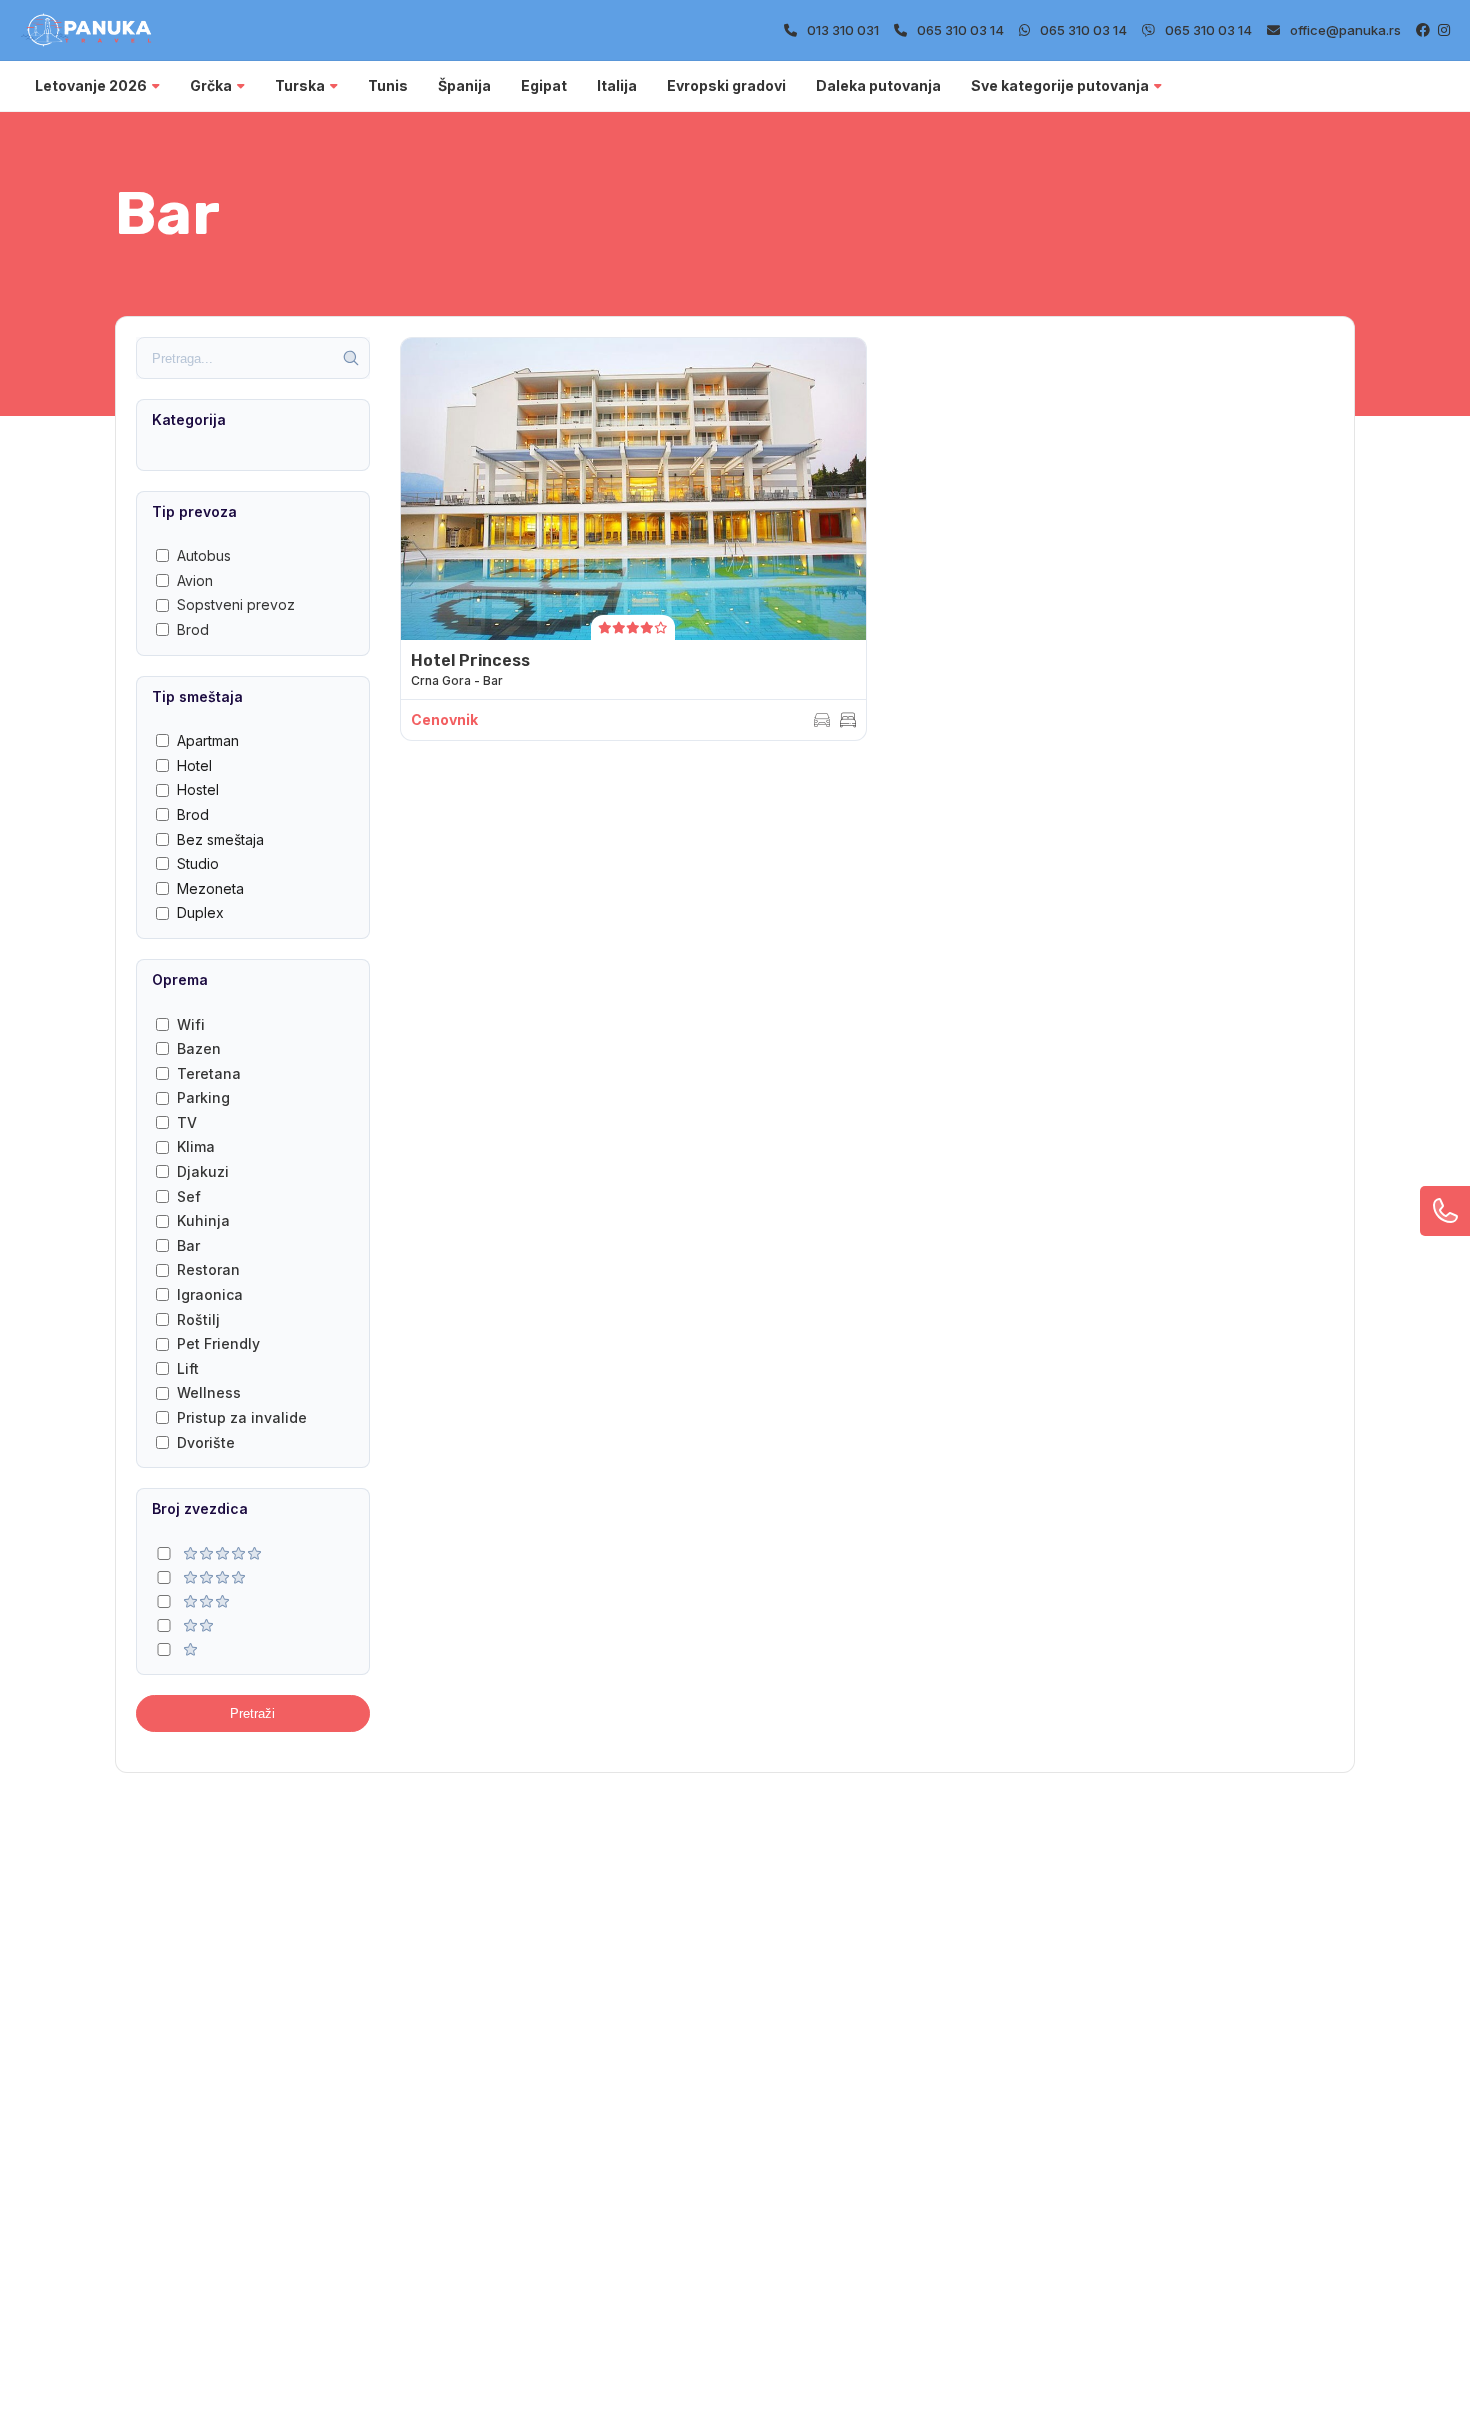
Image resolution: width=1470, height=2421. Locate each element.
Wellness (209, 1392)
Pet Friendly (218, 1343)
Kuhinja (203, 1220)
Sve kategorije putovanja (1060, 85)
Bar (188, 1245)
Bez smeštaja (220, 839)
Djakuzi (203, 1171)
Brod (193, 629)
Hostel (198, 789)
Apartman (208, 740)
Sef (189, 1196)
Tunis (388, 85)
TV (187, 1122)
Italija (617, 85)
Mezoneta (210, 888)
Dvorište (206, 1442)
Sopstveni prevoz (236, 604)
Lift (188, 1368)
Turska (300, 85)
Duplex (200, 912)
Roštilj (198, 1319)
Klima (196, 1146)
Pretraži (252, 1713)
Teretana (209, 1073)
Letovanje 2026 (91, 85)
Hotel (194, 765)
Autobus (204, 555)
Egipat (544, 85)
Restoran (208, 1269)
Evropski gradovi (726, 85)
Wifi (191, 1024)
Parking (203, 1097)
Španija (464, 85)
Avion (195, 580)
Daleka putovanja (878, 85)
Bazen (199, 1048)
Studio (198, 863)
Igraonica (210, 1294)
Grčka (211, 85)
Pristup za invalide (242, 1417)
